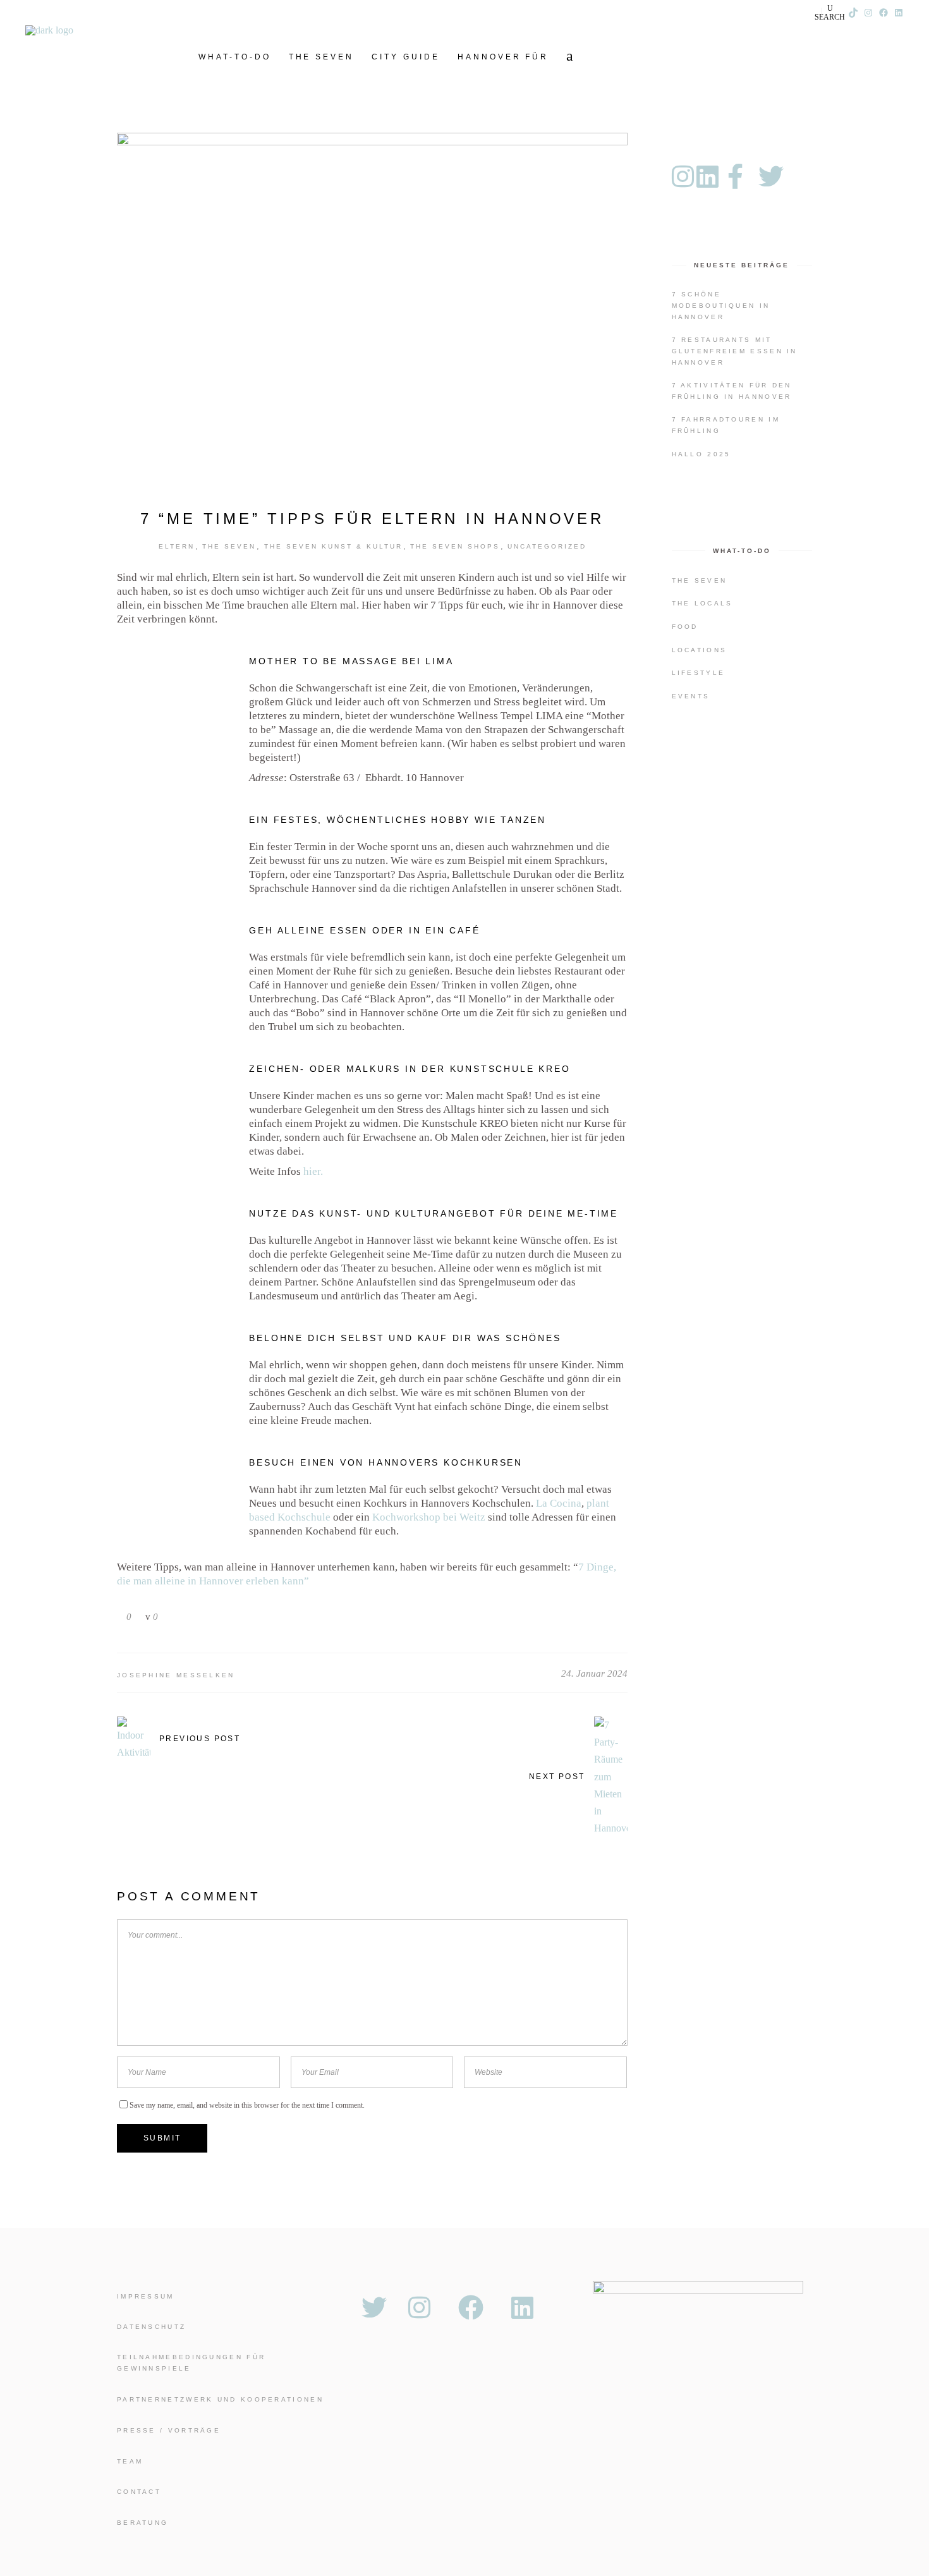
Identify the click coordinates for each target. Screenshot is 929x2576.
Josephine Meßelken (176, 1675)
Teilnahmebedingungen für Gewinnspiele (191, 2363)
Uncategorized (547, 546)
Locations (700, 650)
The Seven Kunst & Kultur (333, 546)
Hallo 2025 (701, 454)
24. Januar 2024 (594, 1674)
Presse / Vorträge (169, 2430)
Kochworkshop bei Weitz (429, 1517)
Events (691, 696)
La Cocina (557, 1503)
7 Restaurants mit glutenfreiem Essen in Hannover (735, 351)
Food (685, 627)
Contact (139, 2492)
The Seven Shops (455, 546)
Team (130, 2461)
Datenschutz (151, 2327)
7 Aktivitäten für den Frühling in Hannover (732, 391)
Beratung (143, 2523)
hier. (313, 1171)
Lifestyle (699, 673)
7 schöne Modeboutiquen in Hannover (721, 306)
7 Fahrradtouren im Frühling (726, 425)
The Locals (702, 603)
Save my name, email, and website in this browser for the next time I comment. (247, 2105)
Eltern (177, 546)
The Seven (229, 546)
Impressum (146, 2296)
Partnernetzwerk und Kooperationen (220, 2399)
